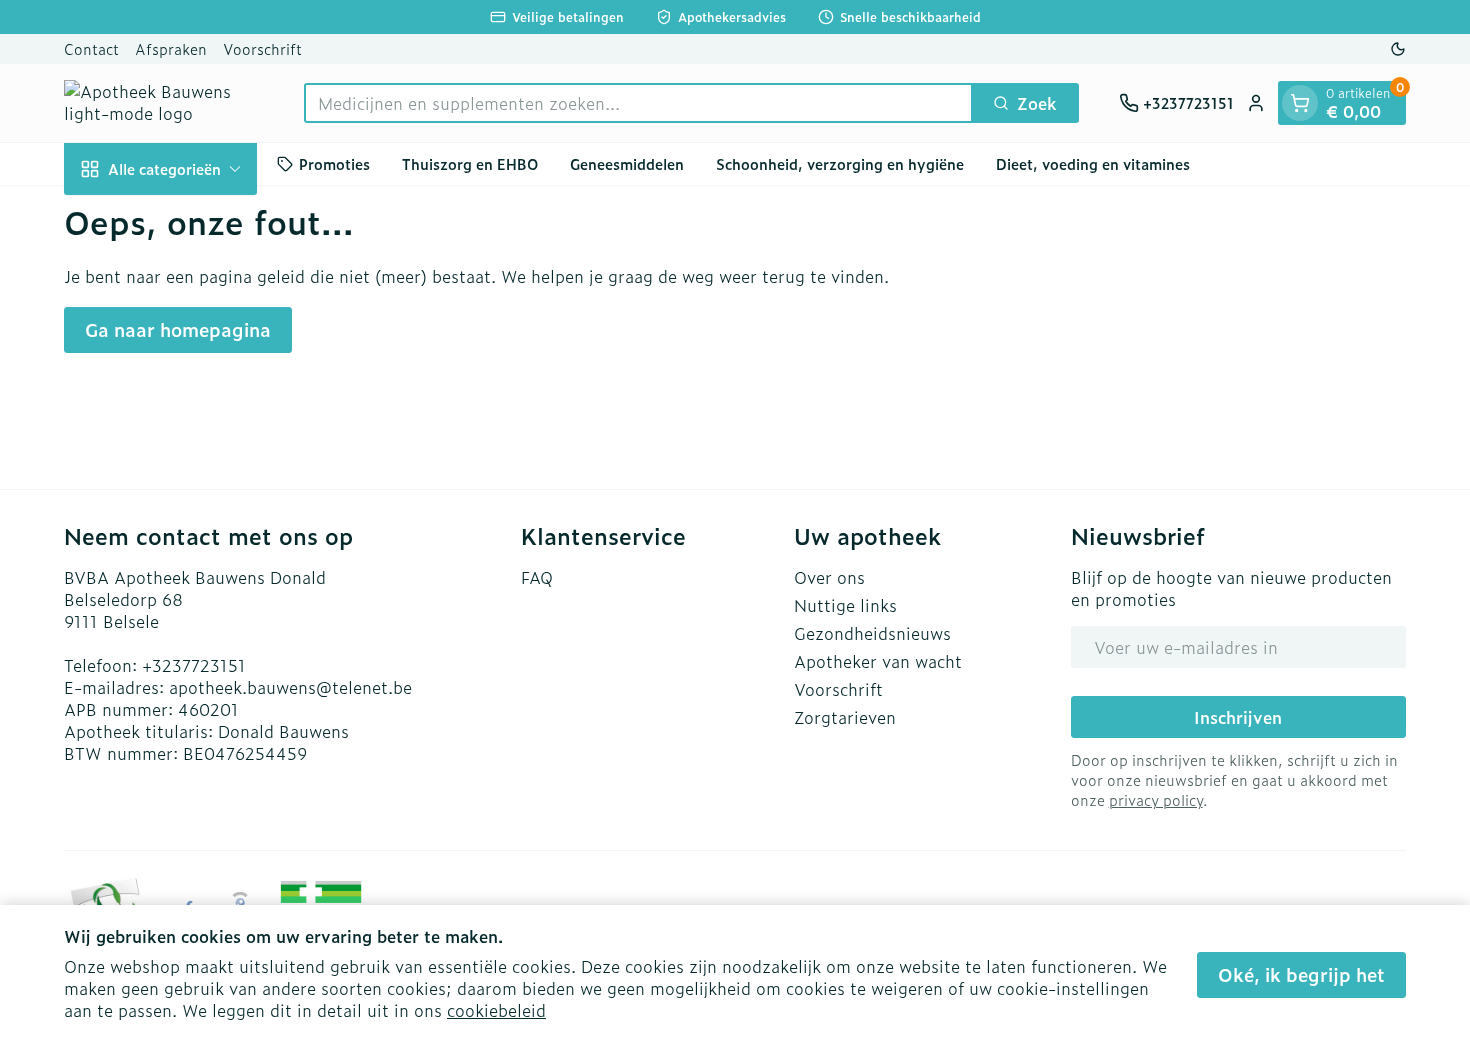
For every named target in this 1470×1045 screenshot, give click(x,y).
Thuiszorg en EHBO (470, 163)
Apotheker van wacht (878, 661)
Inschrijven (1238, 717)
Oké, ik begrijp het (1301, 974)
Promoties (334, 163)
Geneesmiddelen (627, 163)
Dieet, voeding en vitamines (1093, 163)
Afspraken (171, 48)
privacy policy (1156, 799)
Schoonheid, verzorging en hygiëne (840, 163)
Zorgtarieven (845, 717)
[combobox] (638, 103)
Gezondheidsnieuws (872, 633)
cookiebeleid (496, 1010)
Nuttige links (845, 605)
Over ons (829, 577)
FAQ (537, 577)
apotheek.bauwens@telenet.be (290, 687)
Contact (91, 48)
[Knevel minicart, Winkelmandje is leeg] (1300, 103)
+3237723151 (194, 665)
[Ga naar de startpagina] (164, 103)
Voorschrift (262, 48)
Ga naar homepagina (178, 329)
